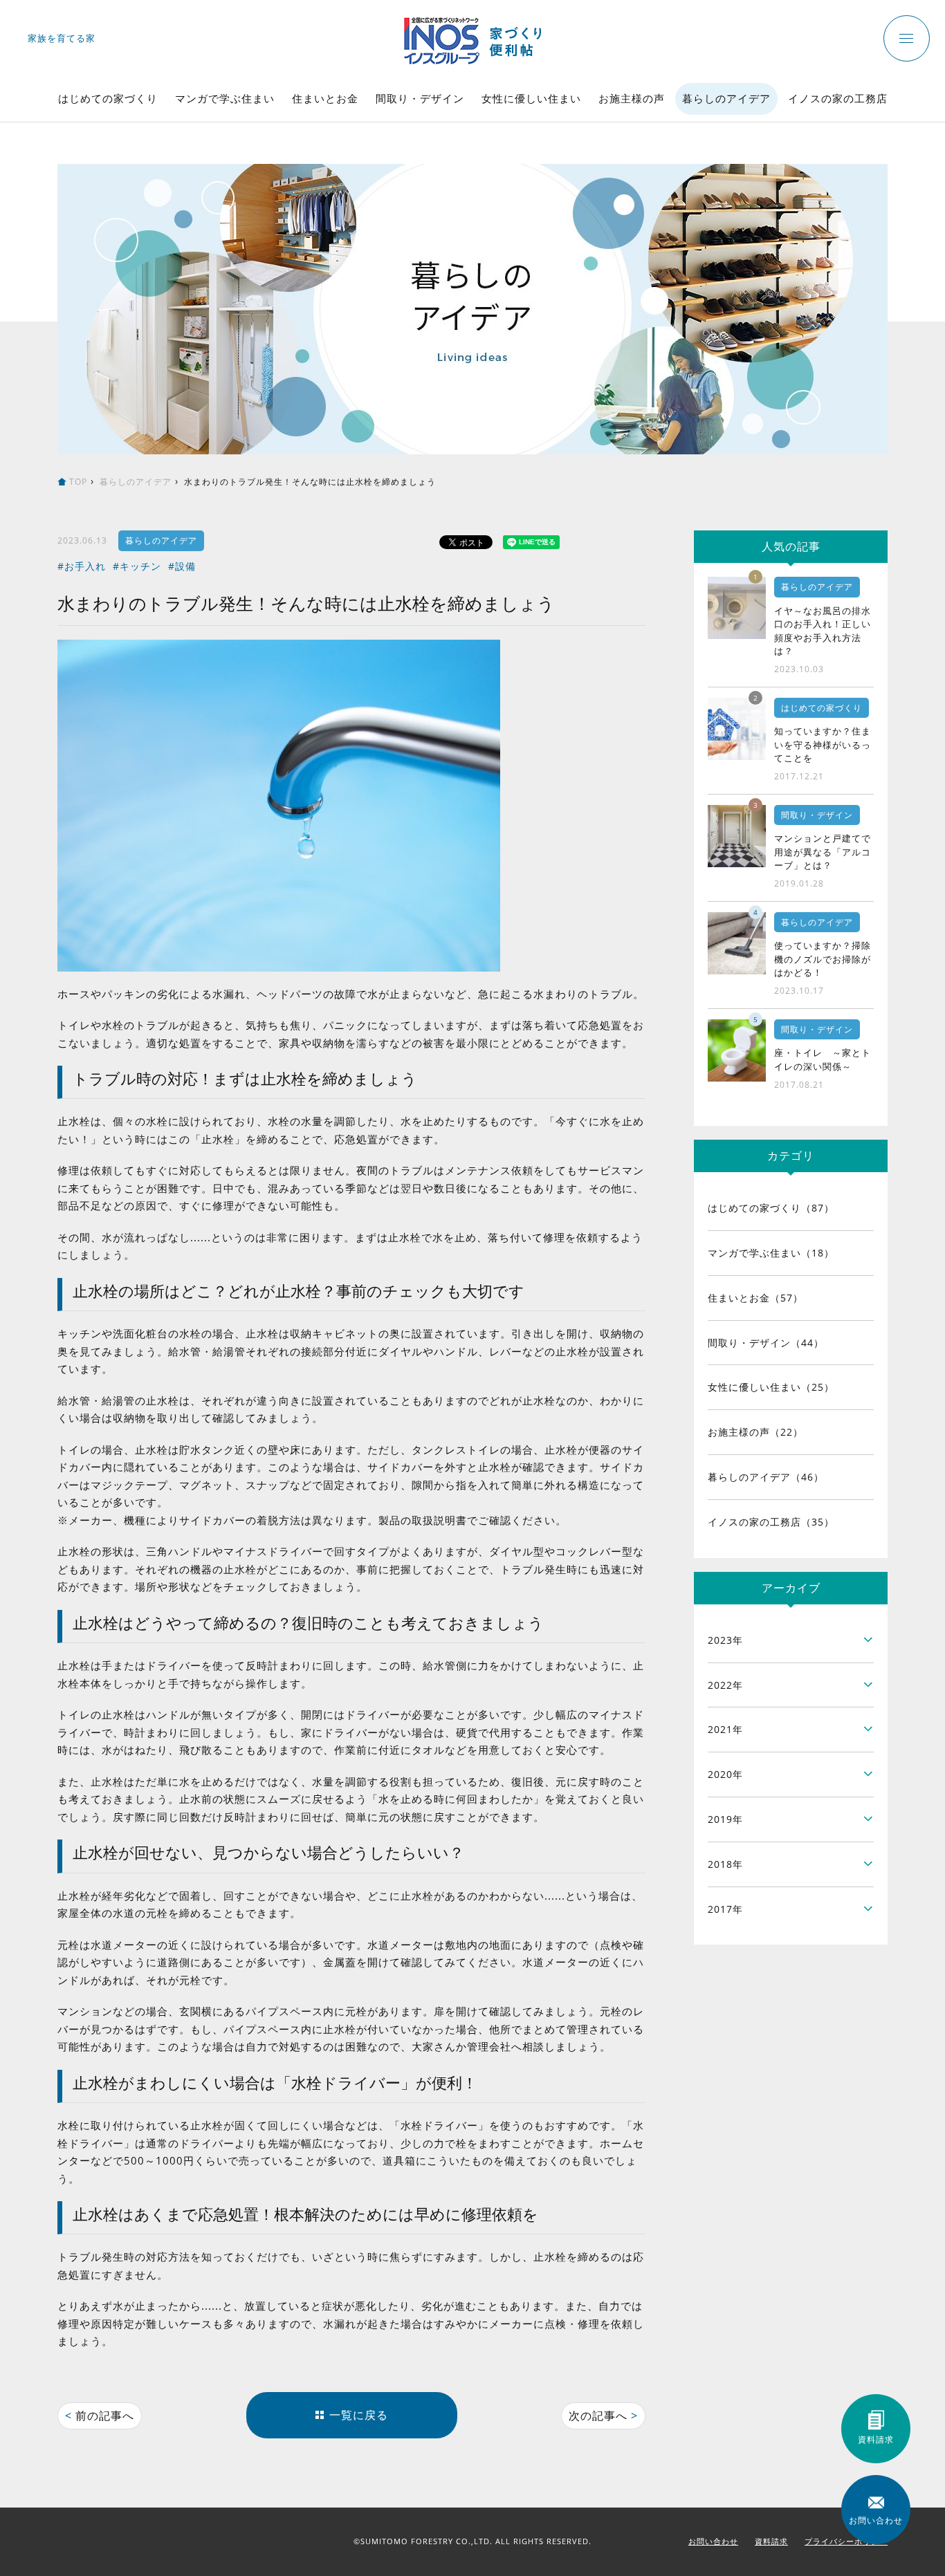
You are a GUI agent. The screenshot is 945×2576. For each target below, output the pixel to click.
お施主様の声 (632, 98)
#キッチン (137, 566)
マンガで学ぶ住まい (225, 98)
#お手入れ (82, 566)
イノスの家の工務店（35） (771, 1522)
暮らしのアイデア (726, 98)
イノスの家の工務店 (838, 98)
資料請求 (771, 2541)
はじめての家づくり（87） (771, 1208)
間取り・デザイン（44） (766, 1343)
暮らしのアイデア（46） (766, 1477)
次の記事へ (603, 2416)
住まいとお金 (325, 98)
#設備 (182, 566)
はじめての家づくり (108, 98)
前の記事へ (100, 2416)
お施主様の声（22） (755, 1432)
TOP (78, 482)
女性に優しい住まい (531, 98)
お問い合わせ (713, 2541)
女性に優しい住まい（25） (771, 1387)
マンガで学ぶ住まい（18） (771, 1253)
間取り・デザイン (420, 98)
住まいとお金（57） (755, 1298)
